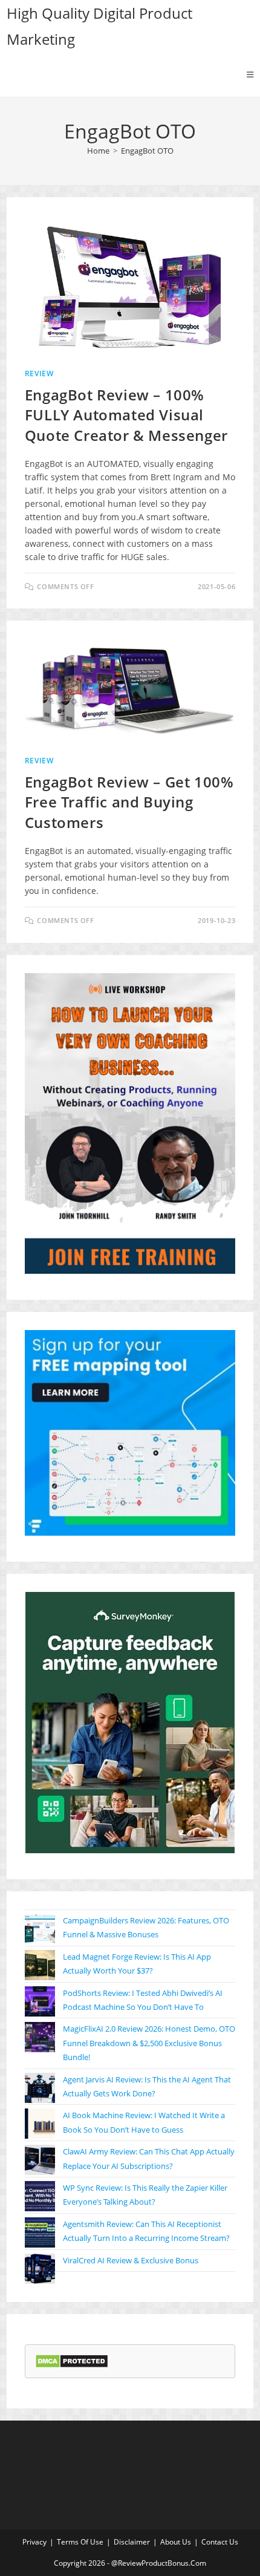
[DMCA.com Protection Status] (72, 2360)
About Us (176, 2542)
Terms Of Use (80, 2542)
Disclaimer (132, 2542)
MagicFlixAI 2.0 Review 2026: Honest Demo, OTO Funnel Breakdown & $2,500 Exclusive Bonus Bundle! (149, 2043)
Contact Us (220, 2542)
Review (39, 373)
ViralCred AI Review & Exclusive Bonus (131, 2260)
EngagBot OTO (147, 151)
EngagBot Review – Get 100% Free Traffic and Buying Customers (129, 802)
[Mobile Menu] (250, 74)
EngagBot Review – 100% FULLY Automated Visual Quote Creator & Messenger (126, 415)
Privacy (34, 2542)
